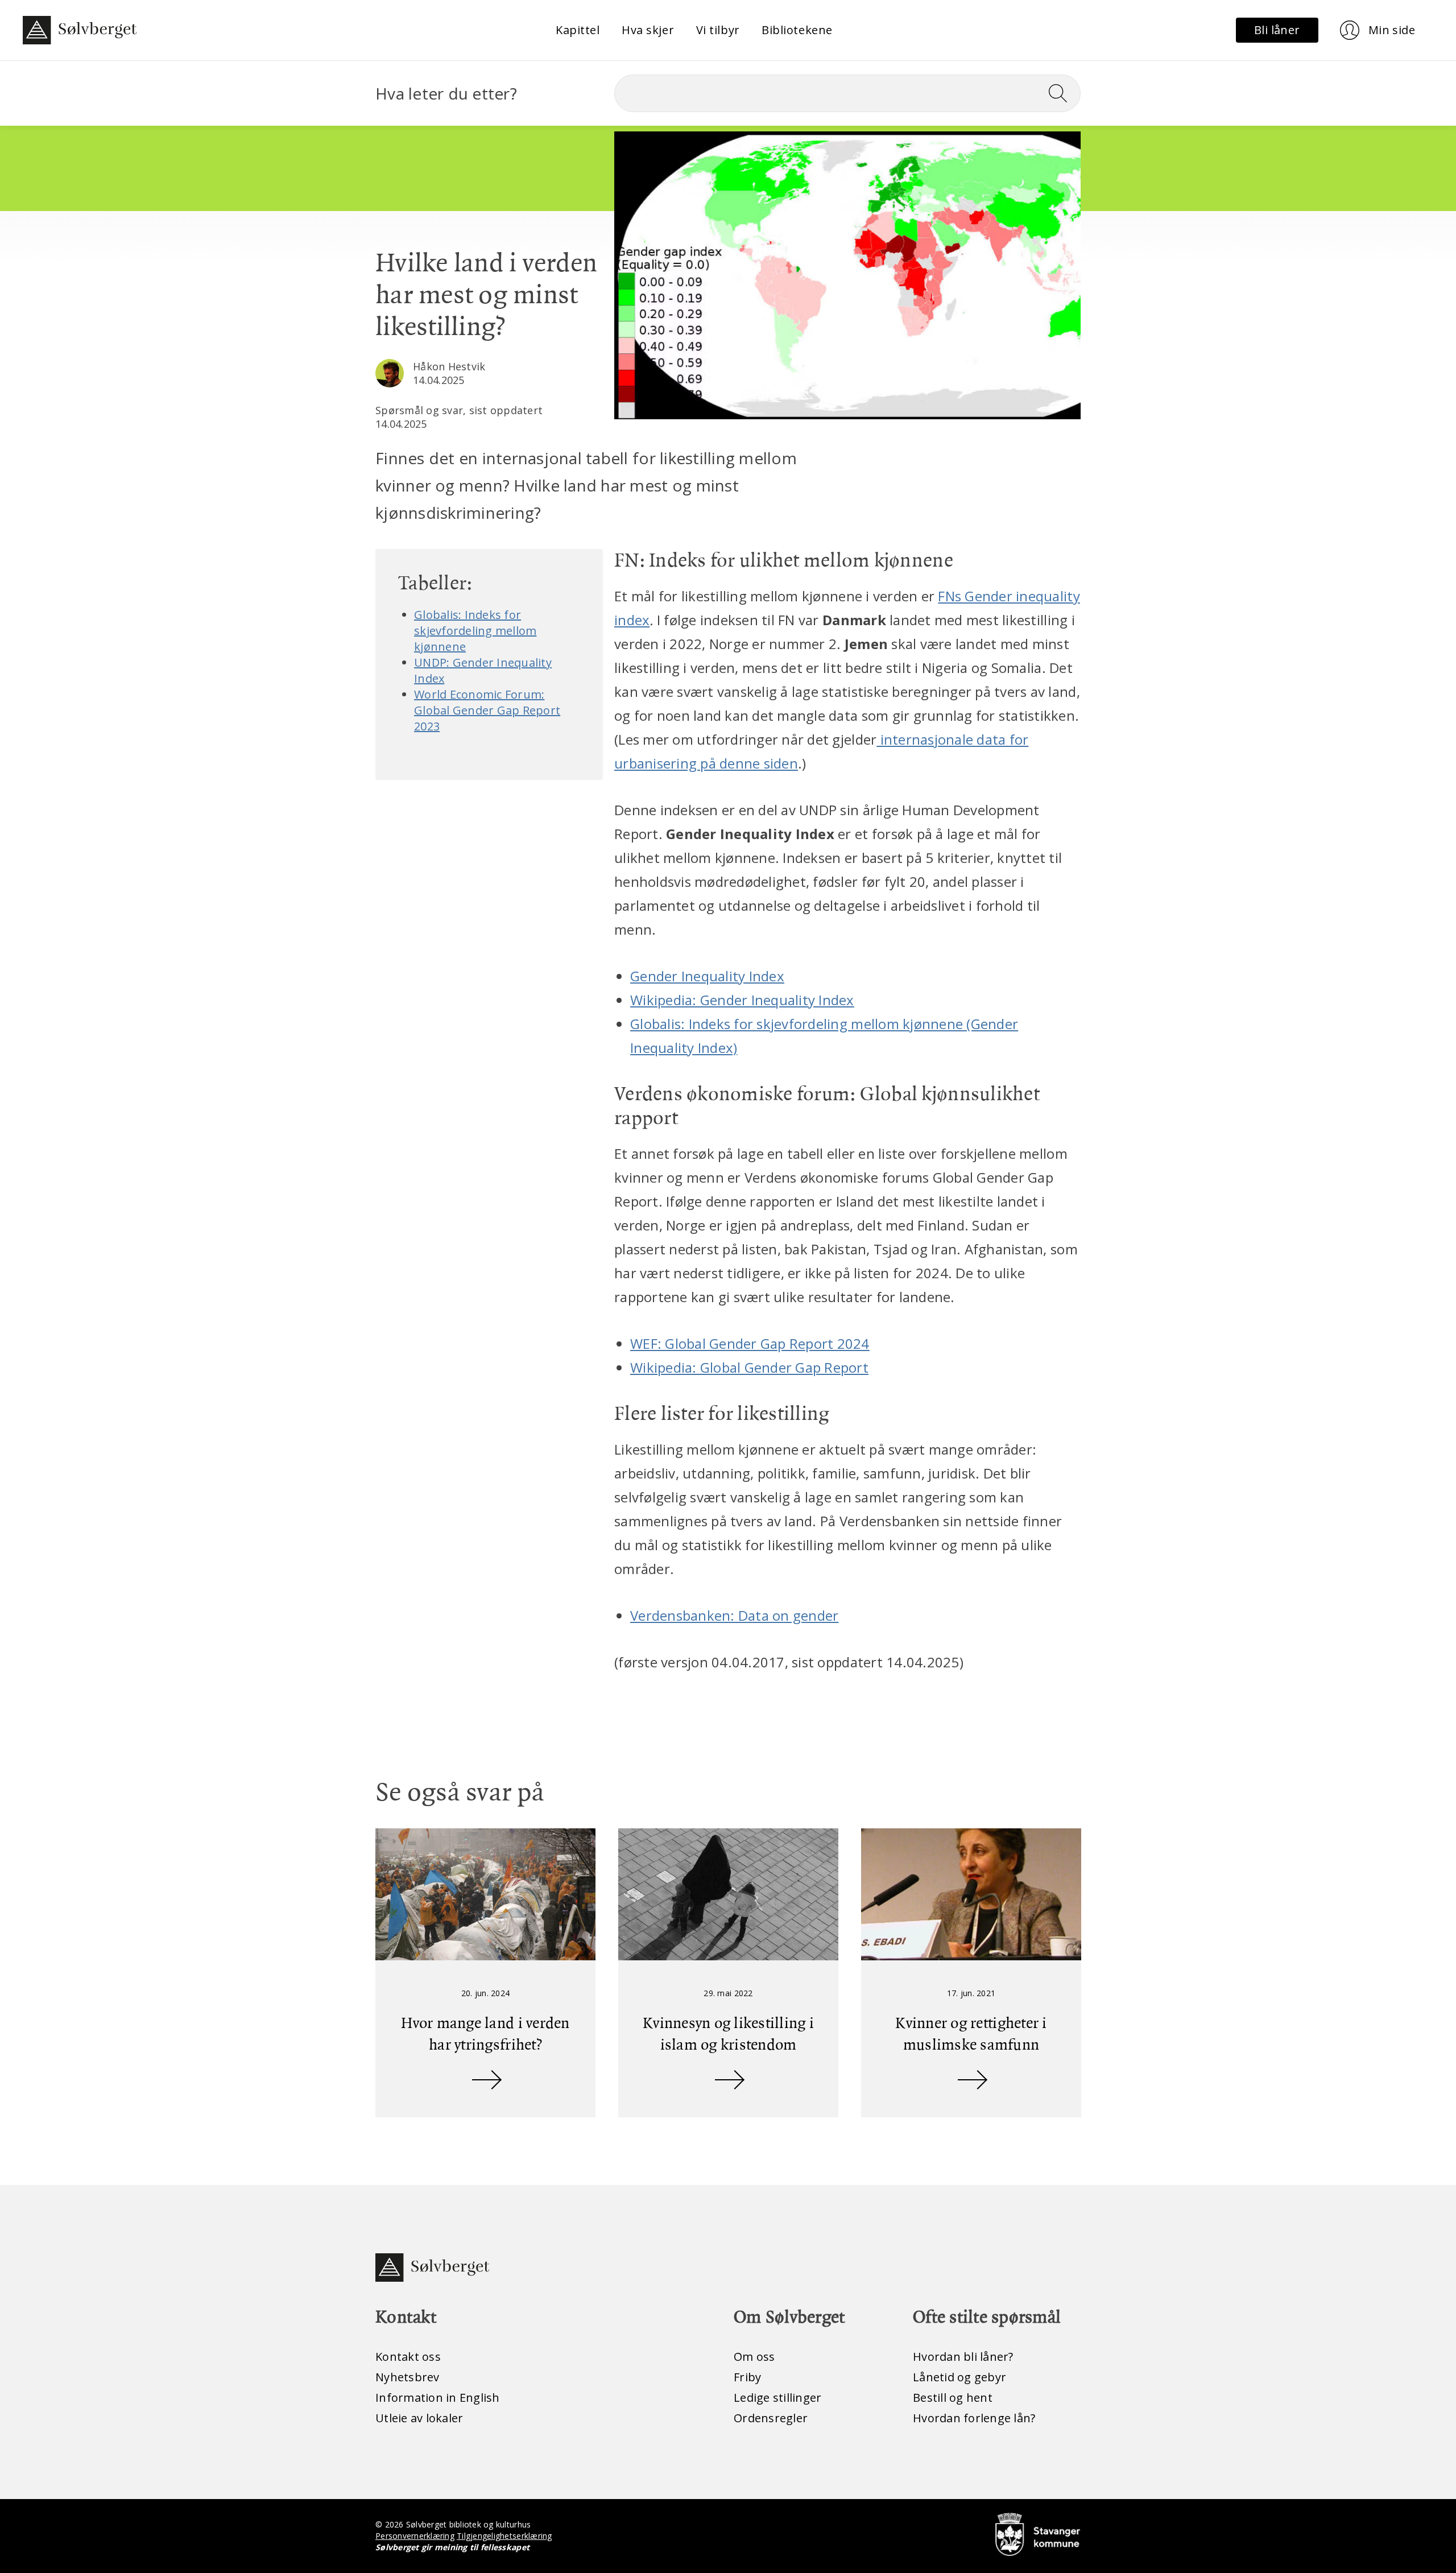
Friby (747, 2377)
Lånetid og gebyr (959, 2377)
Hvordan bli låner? (963, 2357)
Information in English (438, 2398)
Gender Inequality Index (707, 976)
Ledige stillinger (777, 2398)
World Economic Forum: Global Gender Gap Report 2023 (487, 710)
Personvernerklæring (415, 2536)
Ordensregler (771, 2418)
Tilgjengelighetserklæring (504, 2536)
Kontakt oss (408, 2357)
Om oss (754, 2357)
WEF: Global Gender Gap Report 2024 (750, 1343)
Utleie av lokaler (419, 2418)
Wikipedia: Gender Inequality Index (742, 1000)
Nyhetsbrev (408, 2377)
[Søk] (1062, 93)
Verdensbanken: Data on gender (734, 1615)
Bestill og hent (953, 2398)
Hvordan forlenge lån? (974, 2418)
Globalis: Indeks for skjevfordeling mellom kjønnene (475, 631)
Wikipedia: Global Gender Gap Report (749, 1367)
